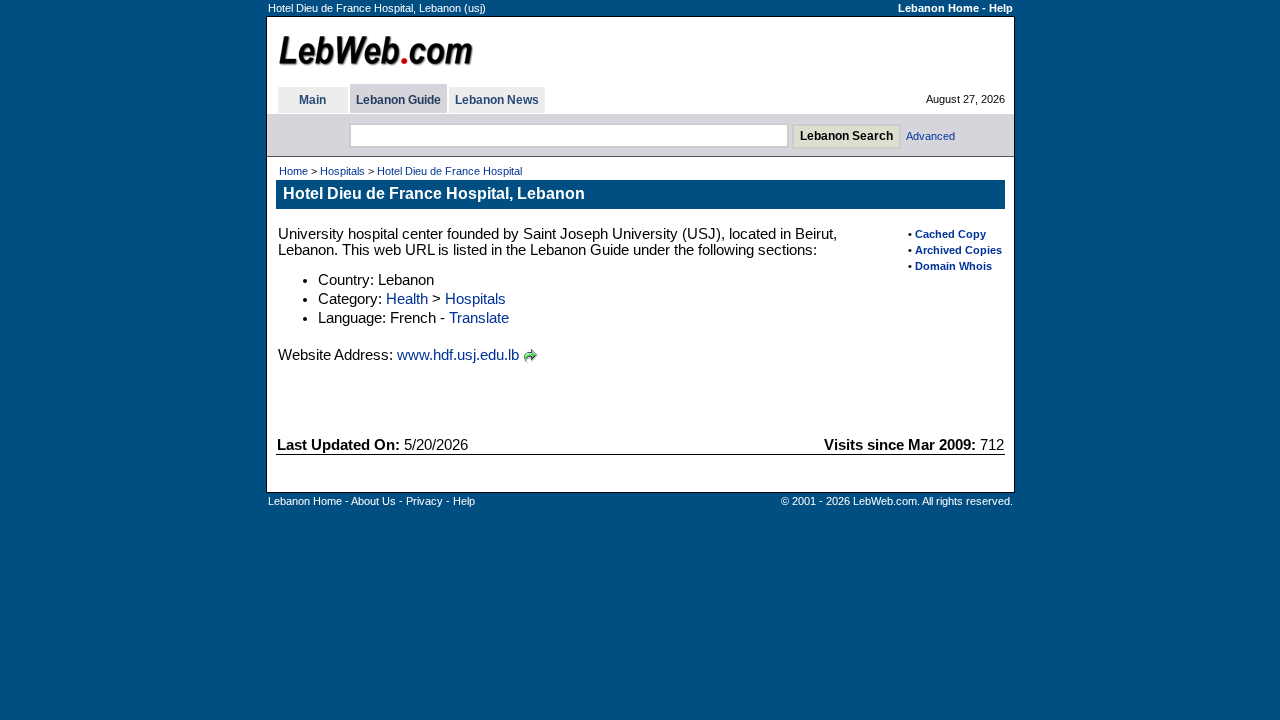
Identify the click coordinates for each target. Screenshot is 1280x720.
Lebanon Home (938, 8)
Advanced (930, 136)
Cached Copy (950, 234)
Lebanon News (497, 100)
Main (312, 100)
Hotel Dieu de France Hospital (449, 171)
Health (407, 299)
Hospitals (342, 171)
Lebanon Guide (398, 100)
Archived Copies (958, 250)
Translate (479, 318)
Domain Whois (953, 266)
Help (1001, 8)
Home (293, 171)
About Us (373, 501)
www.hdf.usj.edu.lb (458, 355)
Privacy (424, 501)
